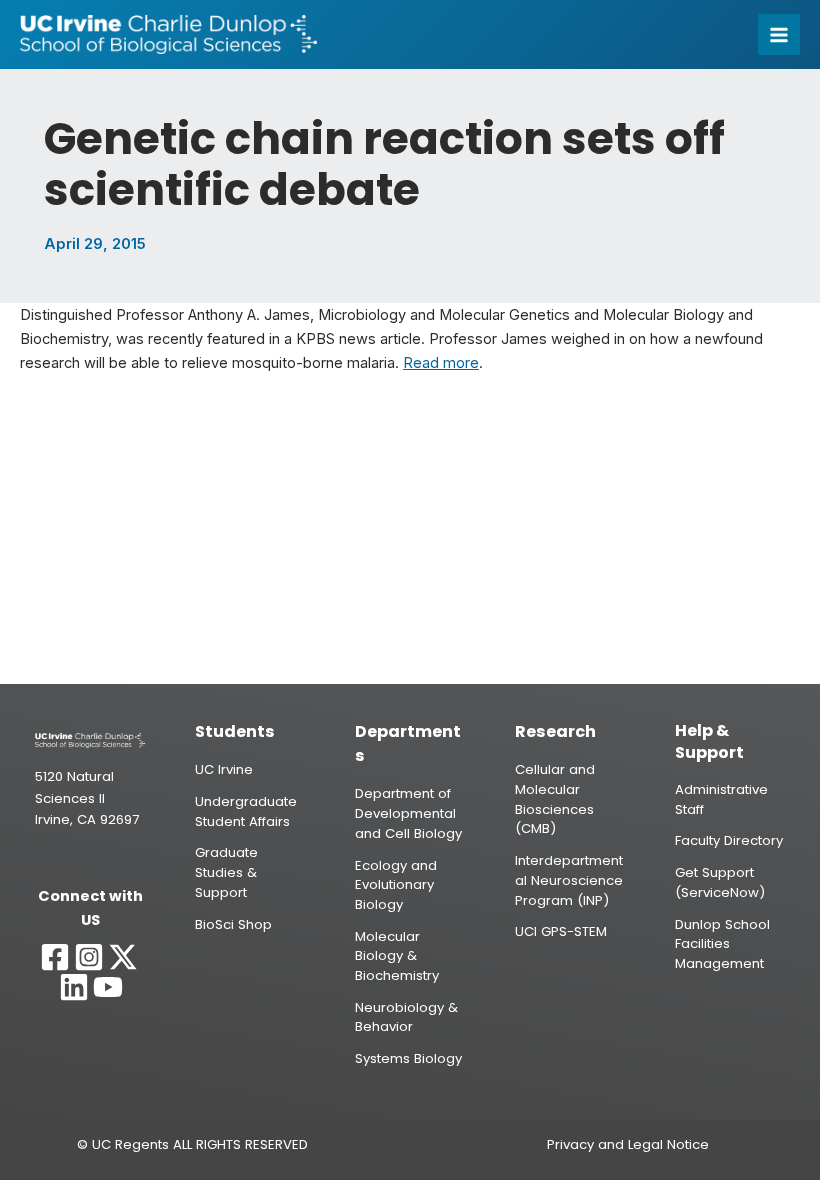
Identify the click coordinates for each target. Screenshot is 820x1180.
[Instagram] (89, 957)
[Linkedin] (74, 987)
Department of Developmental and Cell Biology (408, 813)
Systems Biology (408, 1058)
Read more (441, 363)
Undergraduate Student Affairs (246, 811)
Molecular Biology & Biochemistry (397, 956)
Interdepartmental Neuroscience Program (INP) (569, 880)
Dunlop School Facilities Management (722, 944)
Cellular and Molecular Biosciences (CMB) (555, 799)
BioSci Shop (233, 924)
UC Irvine (224, 769)
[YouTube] (108, 987)
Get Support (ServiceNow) (720, 882)
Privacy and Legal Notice (628, 1144)
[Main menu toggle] (779, 35)
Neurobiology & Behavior (406, 1017)
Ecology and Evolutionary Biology (396, 885)
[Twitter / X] (123, 957)
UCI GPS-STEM (561, 931)
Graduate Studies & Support (226, 872)
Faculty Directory (729, 840)
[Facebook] (55, 957)
